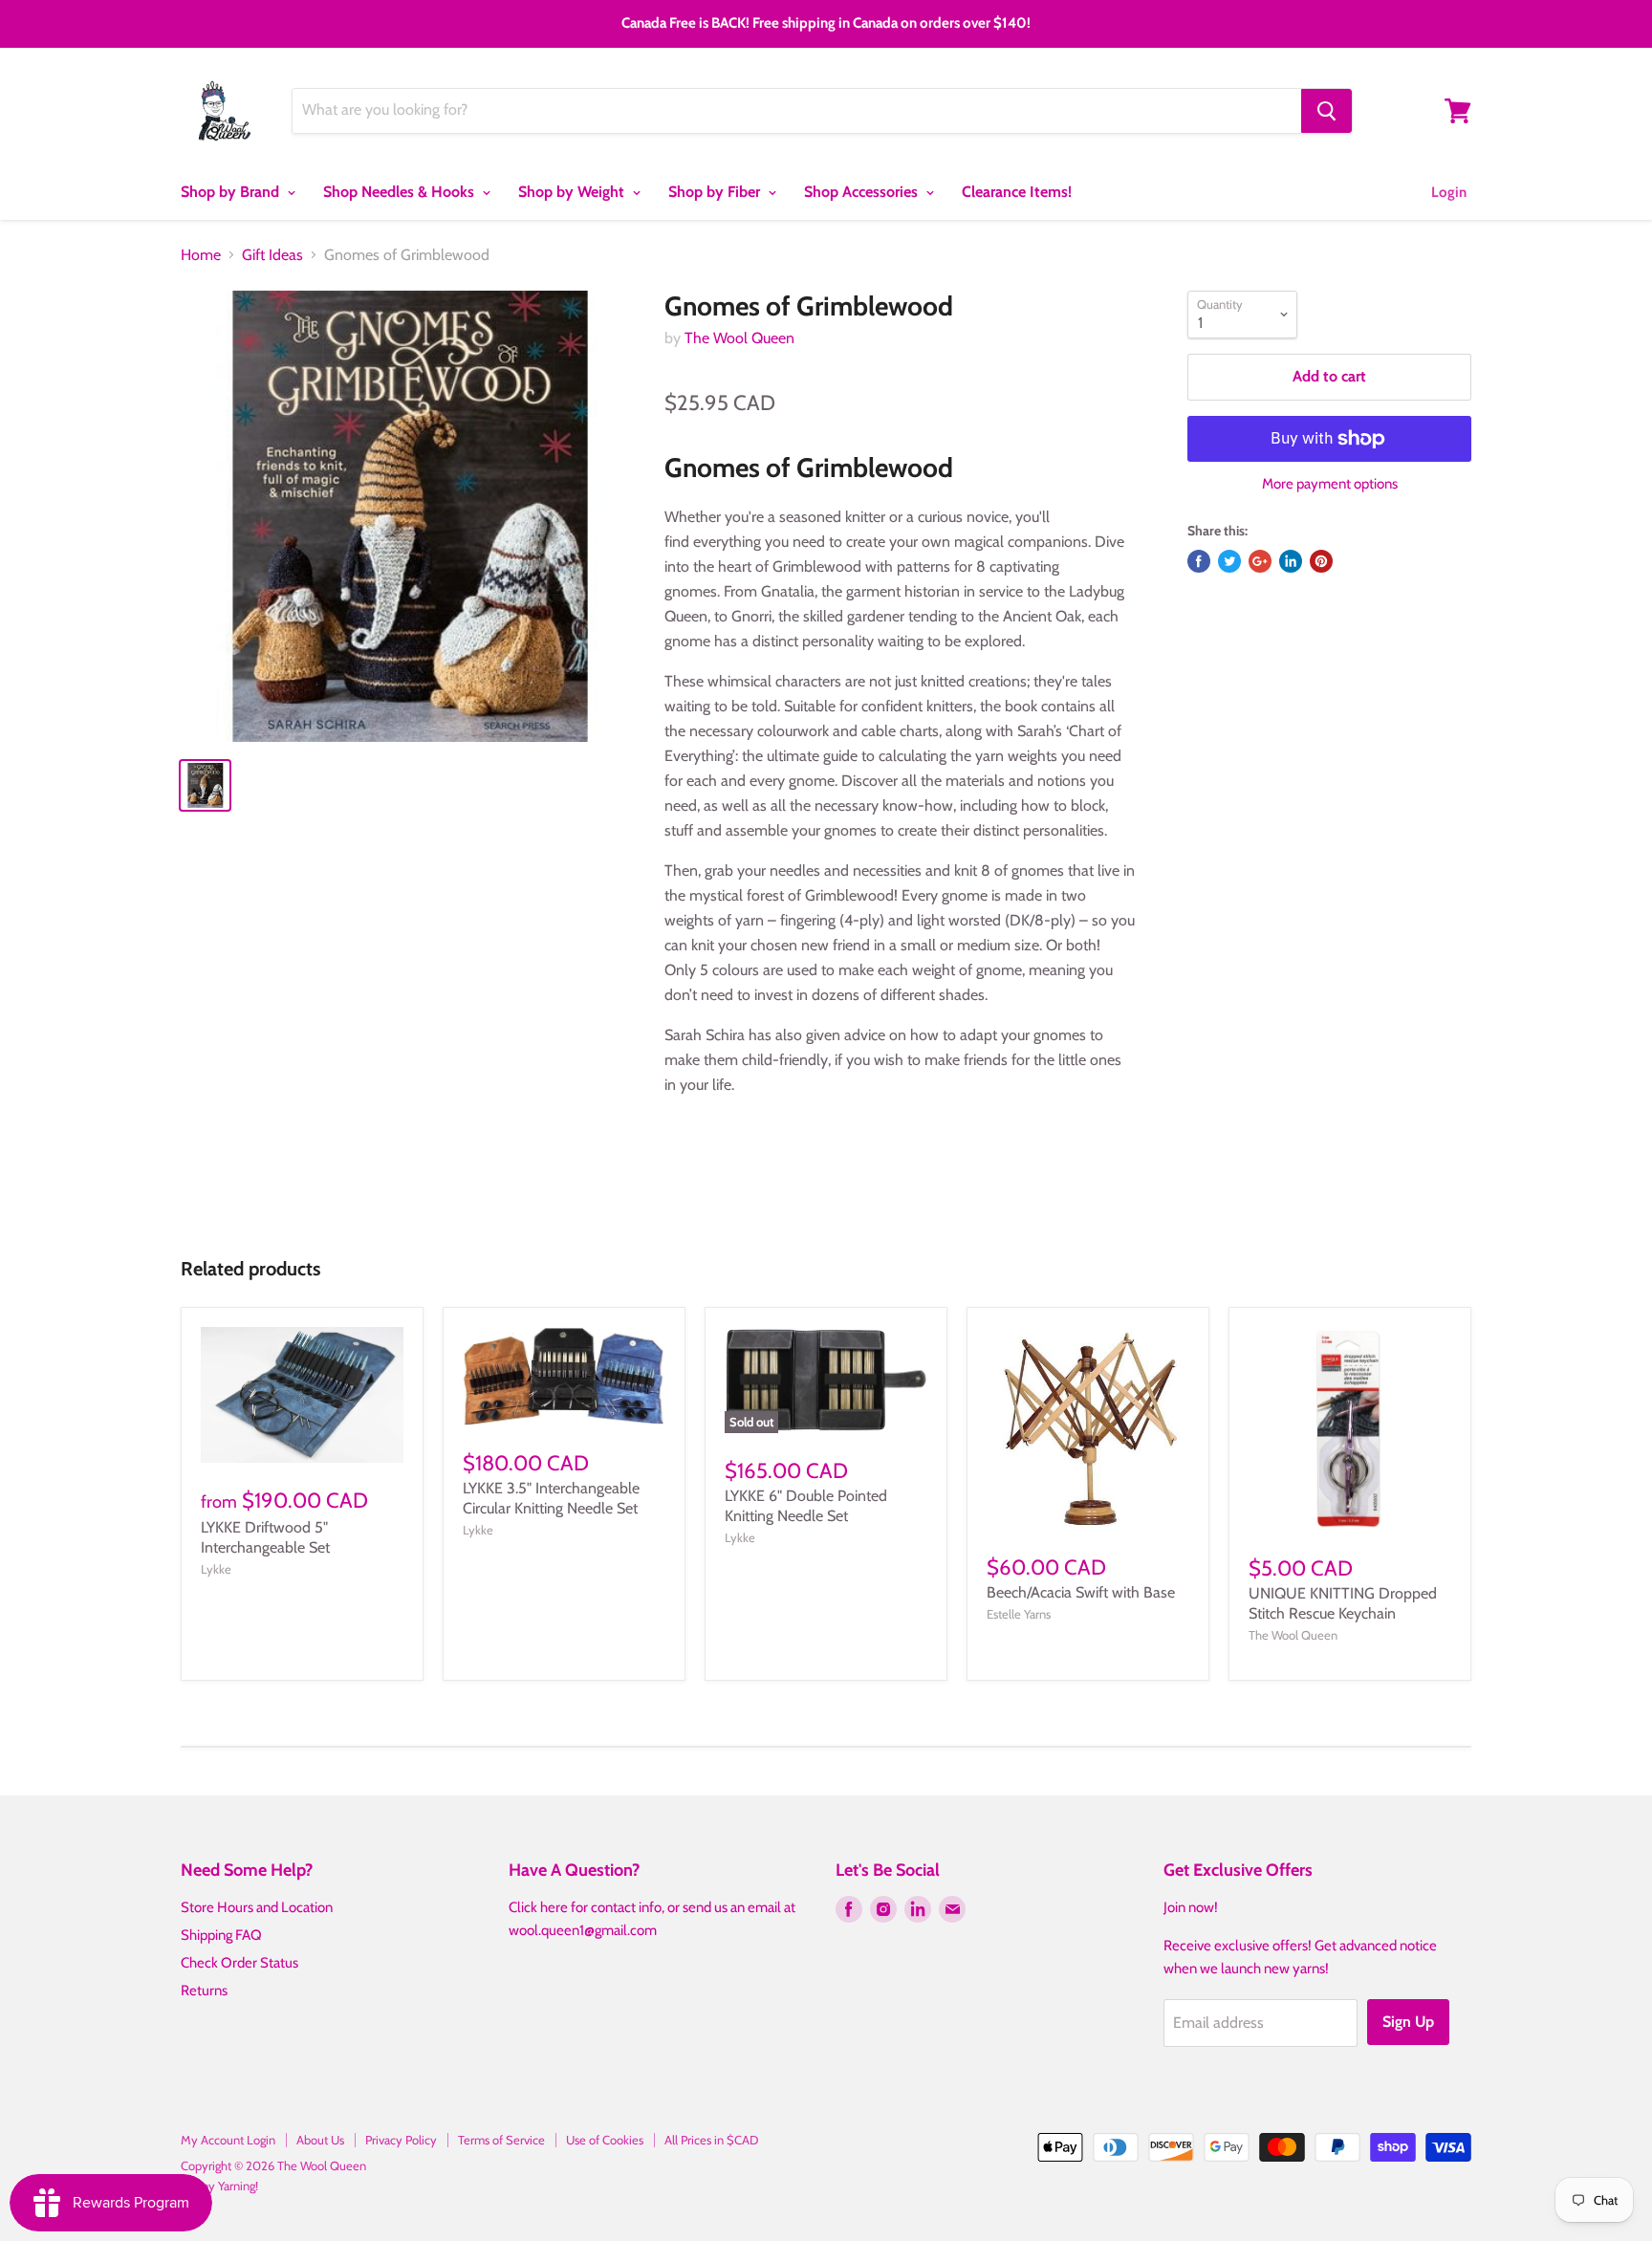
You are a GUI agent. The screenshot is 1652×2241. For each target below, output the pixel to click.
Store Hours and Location (257, 1907)
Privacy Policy (401, 2140)
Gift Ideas (272, 255)
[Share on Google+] (1260, 561)
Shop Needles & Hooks (401, 192)
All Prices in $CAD (711, 2140)
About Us (320, 2140)
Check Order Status (239, 1963)
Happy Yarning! (219, 2186)
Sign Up (1408, 2022)
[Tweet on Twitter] (1229, 561)
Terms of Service (501, 2140)
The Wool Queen (739, 338)
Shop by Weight (573, 192)
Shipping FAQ (221, 1935)
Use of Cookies (605, 2140)
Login (1449, 192)
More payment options (1330, 484)
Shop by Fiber (716, 192)
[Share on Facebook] (1199, 561)
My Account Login (228, 2140)
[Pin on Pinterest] (1321, 561)
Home (201, 255)
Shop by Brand (232, 192)
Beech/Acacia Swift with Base (1081, 1592)
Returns (204, 1991)
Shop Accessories (863, 192)
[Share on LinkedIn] (1291, 561)
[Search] (1326, 111)
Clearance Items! (1017, 192)
